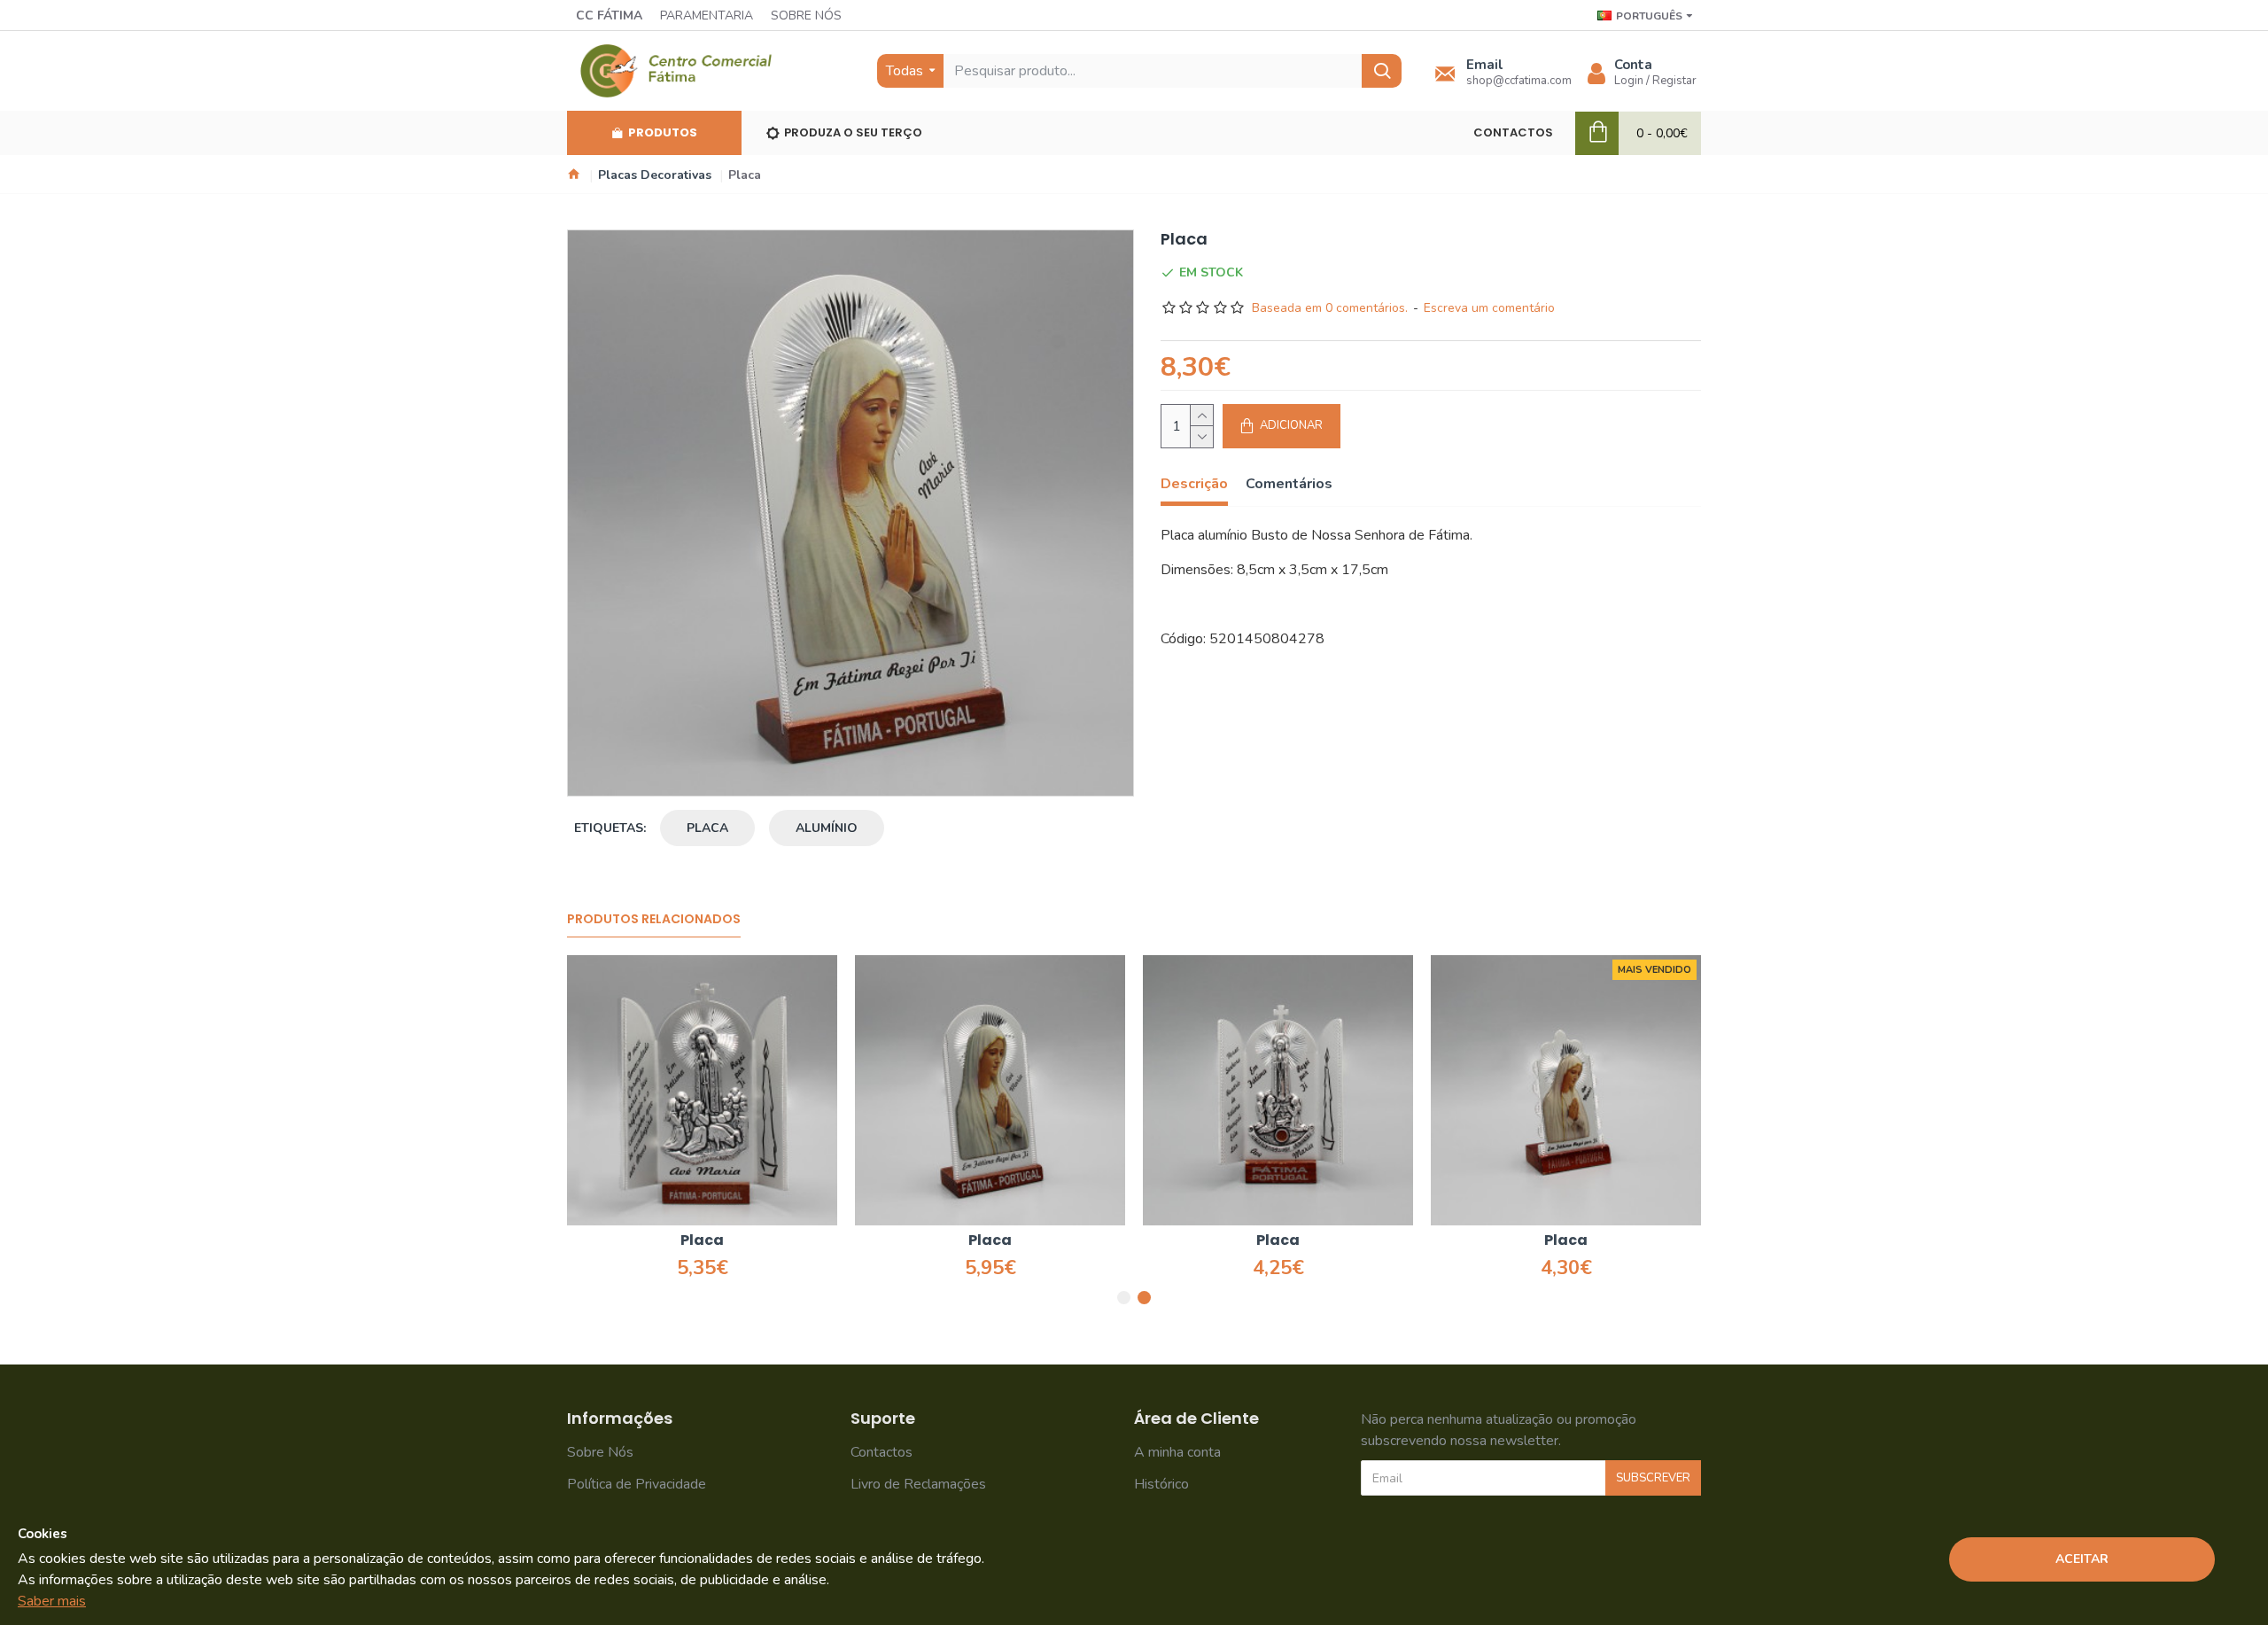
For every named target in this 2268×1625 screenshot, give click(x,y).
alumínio (827, 828)
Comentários (1289, 484)
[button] (1124, 1298)
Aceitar (2082, 1559)
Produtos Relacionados (654, 920)
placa (707, 828)
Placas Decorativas (655, 175)
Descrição (1194, 484)
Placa (785, 1241)
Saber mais (52, 1601)
